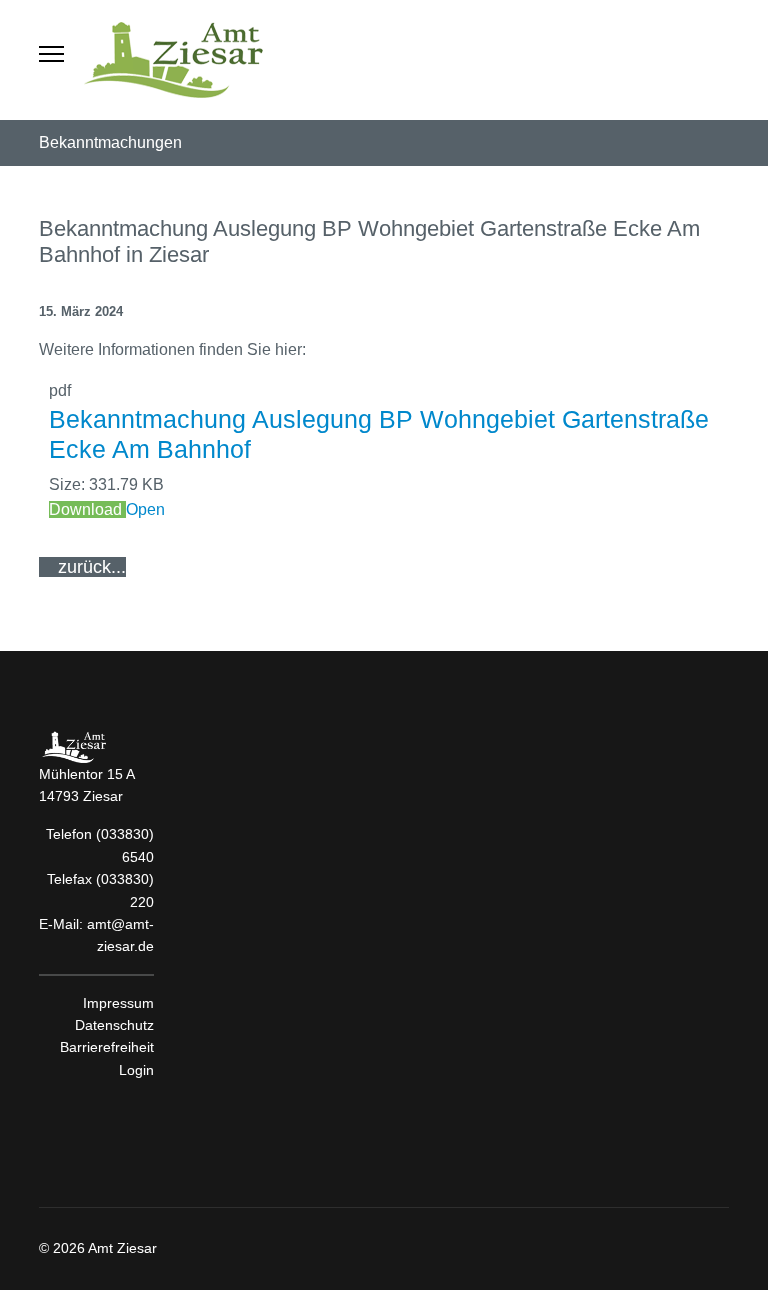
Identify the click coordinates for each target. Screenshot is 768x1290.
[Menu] (51, 60)
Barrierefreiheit (107, 1047)
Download (87, 509)
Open (145, 509)
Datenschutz (114, 1025)
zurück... (89, 567)
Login (136, 1070)
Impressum (118, 1003)
